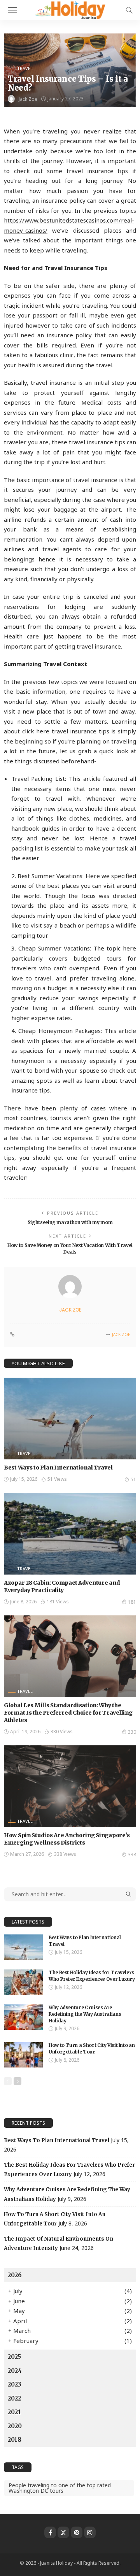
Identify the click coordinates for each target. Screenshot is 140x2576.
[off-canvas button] (12, 10)
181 (132, 1602)
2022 (14, 2398)
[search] (129, 10)
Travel (25, 68)
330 (132, 1732)
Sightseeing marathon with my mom (70, 1222)
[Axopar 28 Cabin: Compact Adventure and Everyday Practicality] (70, 1534)
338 (132, 1854)
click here (36, 731)
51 (133, 1479)
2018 (15, 2440)
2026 (15, 2275)
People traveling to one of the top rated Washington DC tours (60, 2488)
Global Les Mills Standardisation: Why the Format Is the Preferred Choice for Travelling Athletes (68, 1713)
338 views (65, 1854)
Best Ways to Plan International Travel (58, 1468)
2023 (15, 2384)
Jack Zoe (28, 99)
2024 (15, 2371)
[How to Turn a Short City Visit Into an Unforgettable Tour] (23, 2055)
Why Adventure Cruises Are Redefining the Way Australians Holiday (85, 2014)
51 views (57, 1479)
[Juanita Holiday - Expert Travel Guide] (70, 9)
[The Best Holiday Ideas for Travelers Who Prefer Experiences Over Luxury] (23, 1982)
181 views (58, 1602)
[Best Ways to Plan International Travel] (70, 1419)
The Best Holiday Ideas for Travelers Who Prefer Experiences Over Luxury (92, 1976)
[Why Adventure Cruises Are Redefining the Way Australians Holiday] (23, 2017)
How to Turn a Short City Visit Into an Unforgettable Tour (92, 2048)
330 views (62, 1732)
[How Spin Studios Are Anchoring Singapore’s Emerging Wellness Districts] (70, 1786)
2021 (14, 2412)
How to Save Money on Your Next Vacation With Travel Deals (70, 1249)
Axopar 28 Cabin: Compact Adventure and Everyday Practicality (62, 1586)
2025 (14, 2357)
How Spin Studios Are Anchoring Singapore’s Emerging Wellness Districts (67, 1839)
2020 (15, 2426)
